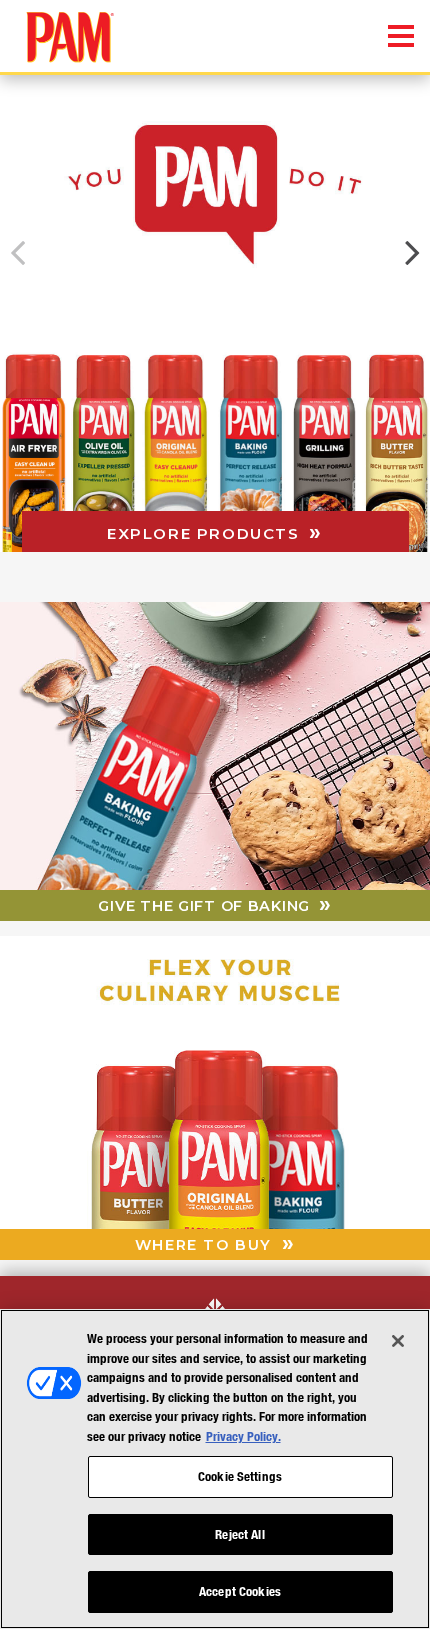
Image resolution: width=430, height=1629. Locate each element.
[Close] (398, 1341)
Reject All (239, 1534)
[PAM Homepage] (50, 27)
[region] (215, 1469)
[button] (412, 252)
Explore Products (206, 533)
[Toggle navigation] (401, 37)
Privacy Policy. (243, 1436)
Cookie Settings (240, 1476)
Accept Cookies (240, 1591)
